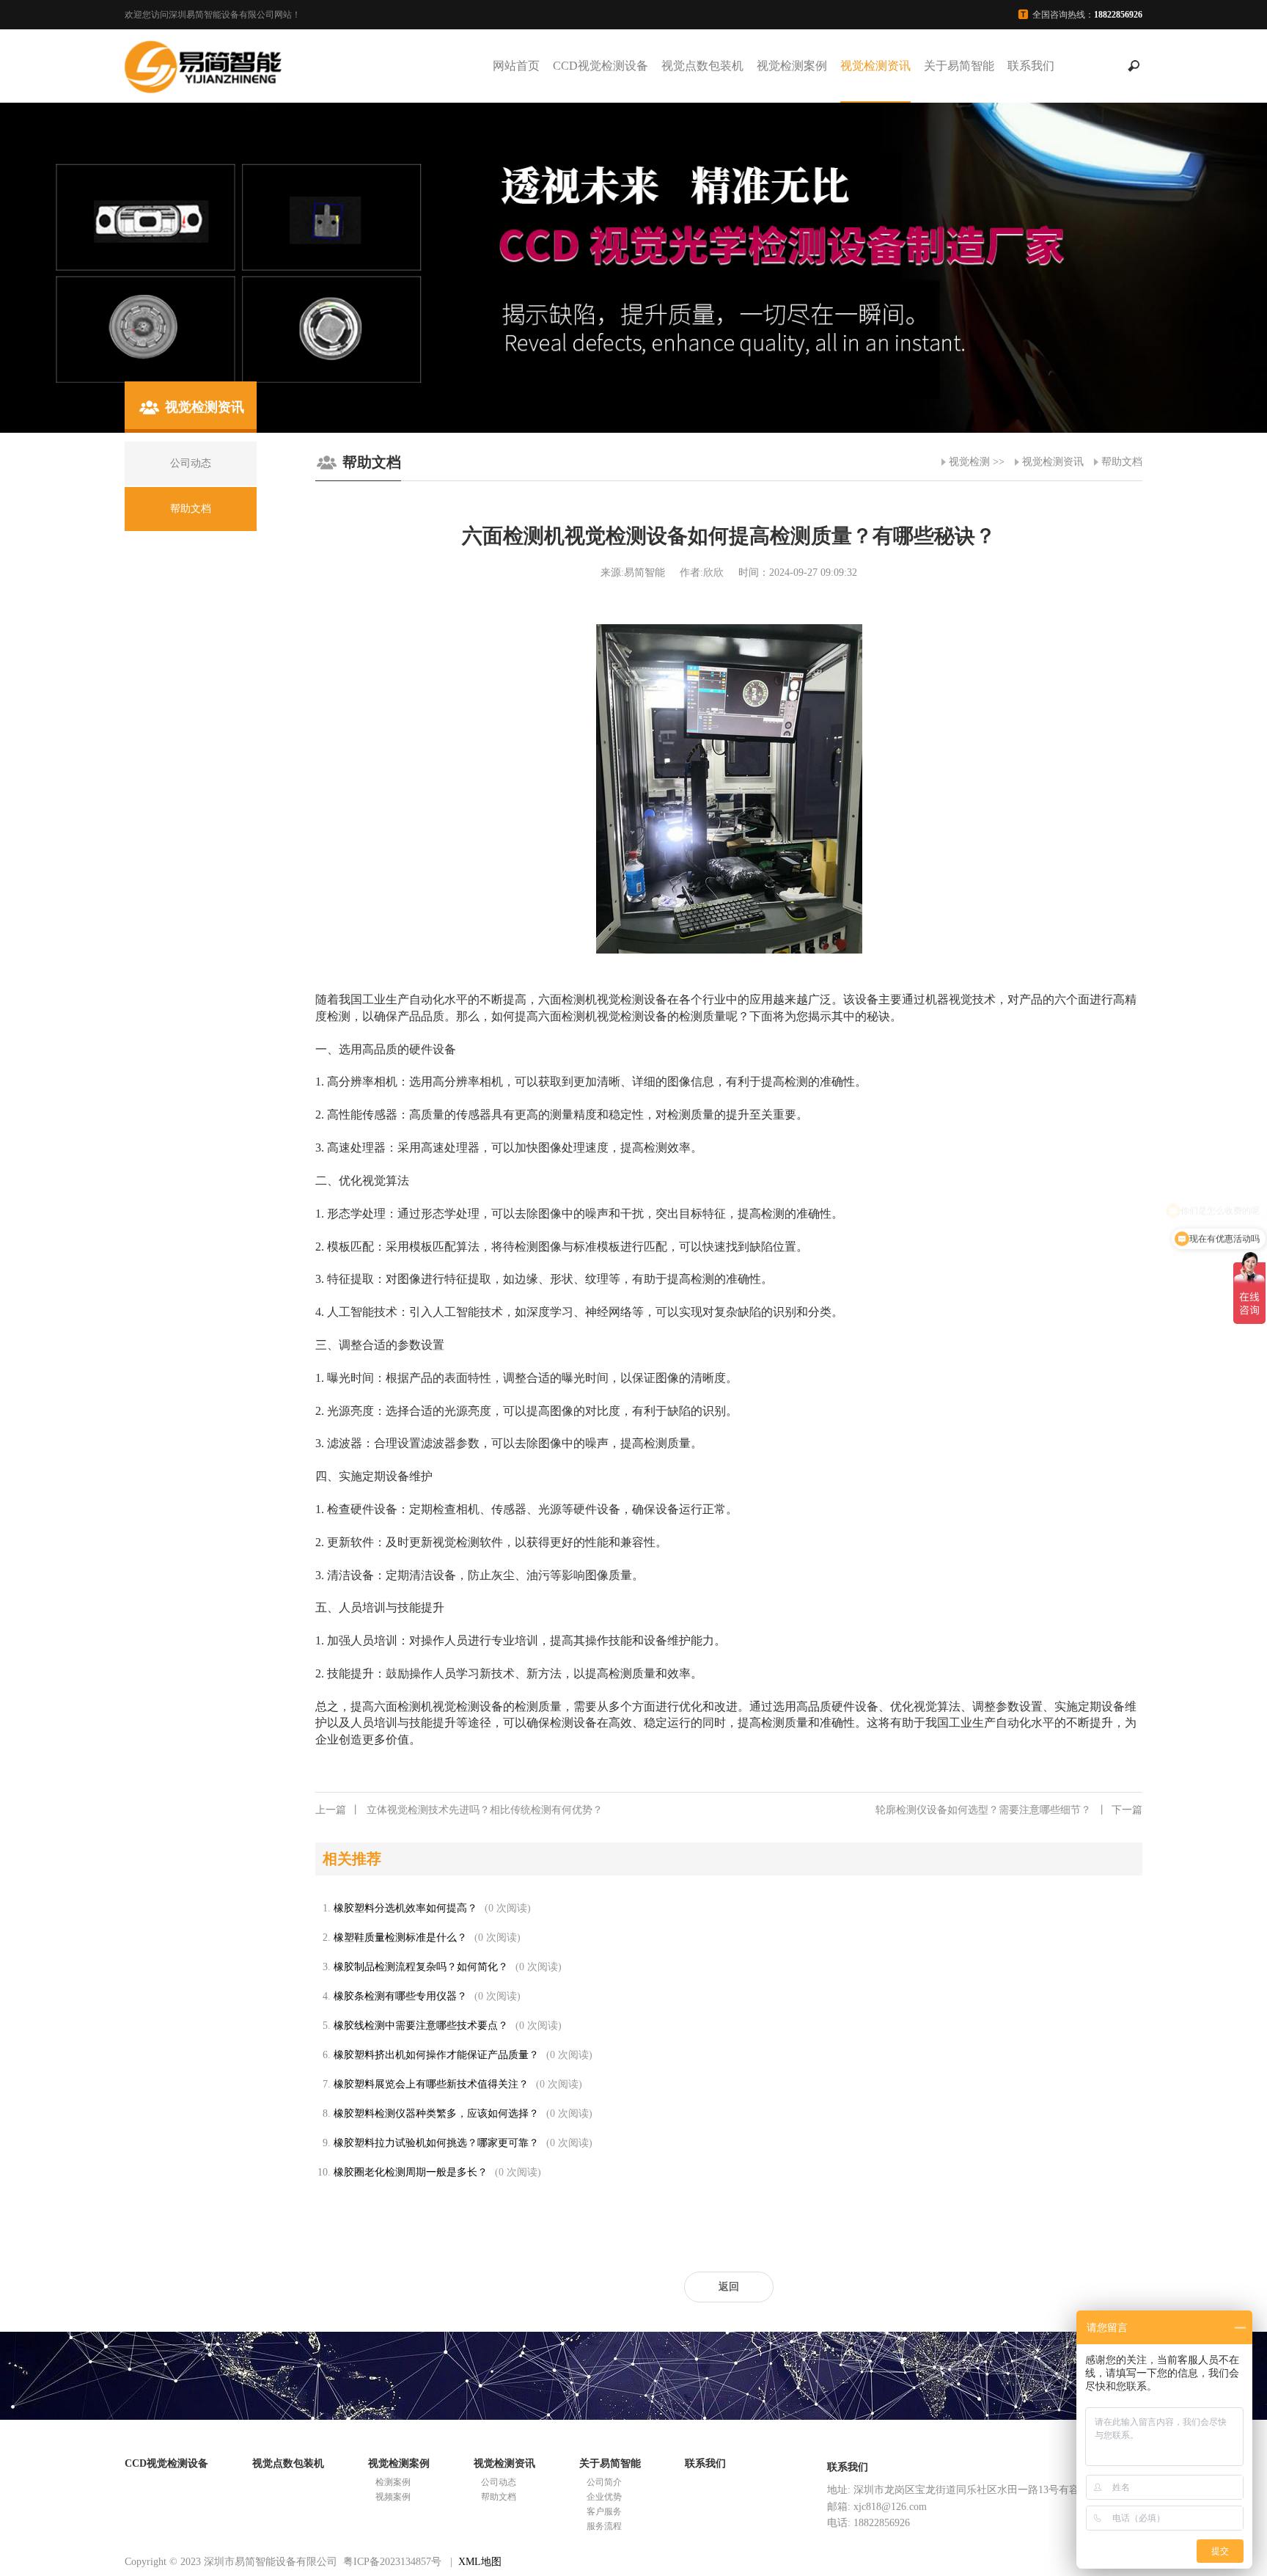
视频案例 (393, 2497)
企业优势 (604, 2497)
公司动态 (499, 2482)
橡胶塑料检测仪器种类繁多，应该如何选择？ (436, 2114)
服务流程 (604, 2526)
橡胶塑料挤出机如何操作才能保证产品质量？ (436, 2055)
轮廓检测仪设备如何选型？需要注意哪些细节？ (1009, 1810)
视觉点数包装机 (702, 66)
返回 (729, 2287)
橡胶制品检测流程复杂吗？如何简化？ (421, 1967)
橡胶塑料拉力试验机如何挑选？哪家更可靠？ (436, 2143)
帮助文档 (1122, 462)
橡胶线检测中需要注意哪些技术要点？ (421, 2026)
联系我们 (1031, 66)
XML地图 (480, 2562)
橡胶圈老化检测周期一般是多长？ (411, 2172)
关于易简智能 (959, 66)
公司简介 (604, 2482)
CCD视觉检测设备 (601, 66)
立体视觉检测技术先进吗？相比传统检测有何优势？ (459, 1810)
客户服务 (604, 2511)
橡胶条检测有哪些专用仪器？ (400, 1996)
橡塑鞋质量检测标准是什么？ (400, 1938)
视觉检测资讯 (875, 66)
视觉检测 (969, 462)
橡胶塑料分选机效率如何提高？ (405, 1908)
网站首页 (516, 66)
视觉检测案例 (792, 66)
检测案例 (393, 2482)
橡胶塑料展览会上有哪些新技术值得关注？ (431, 2084)
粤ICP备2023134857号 (392, 2562)
